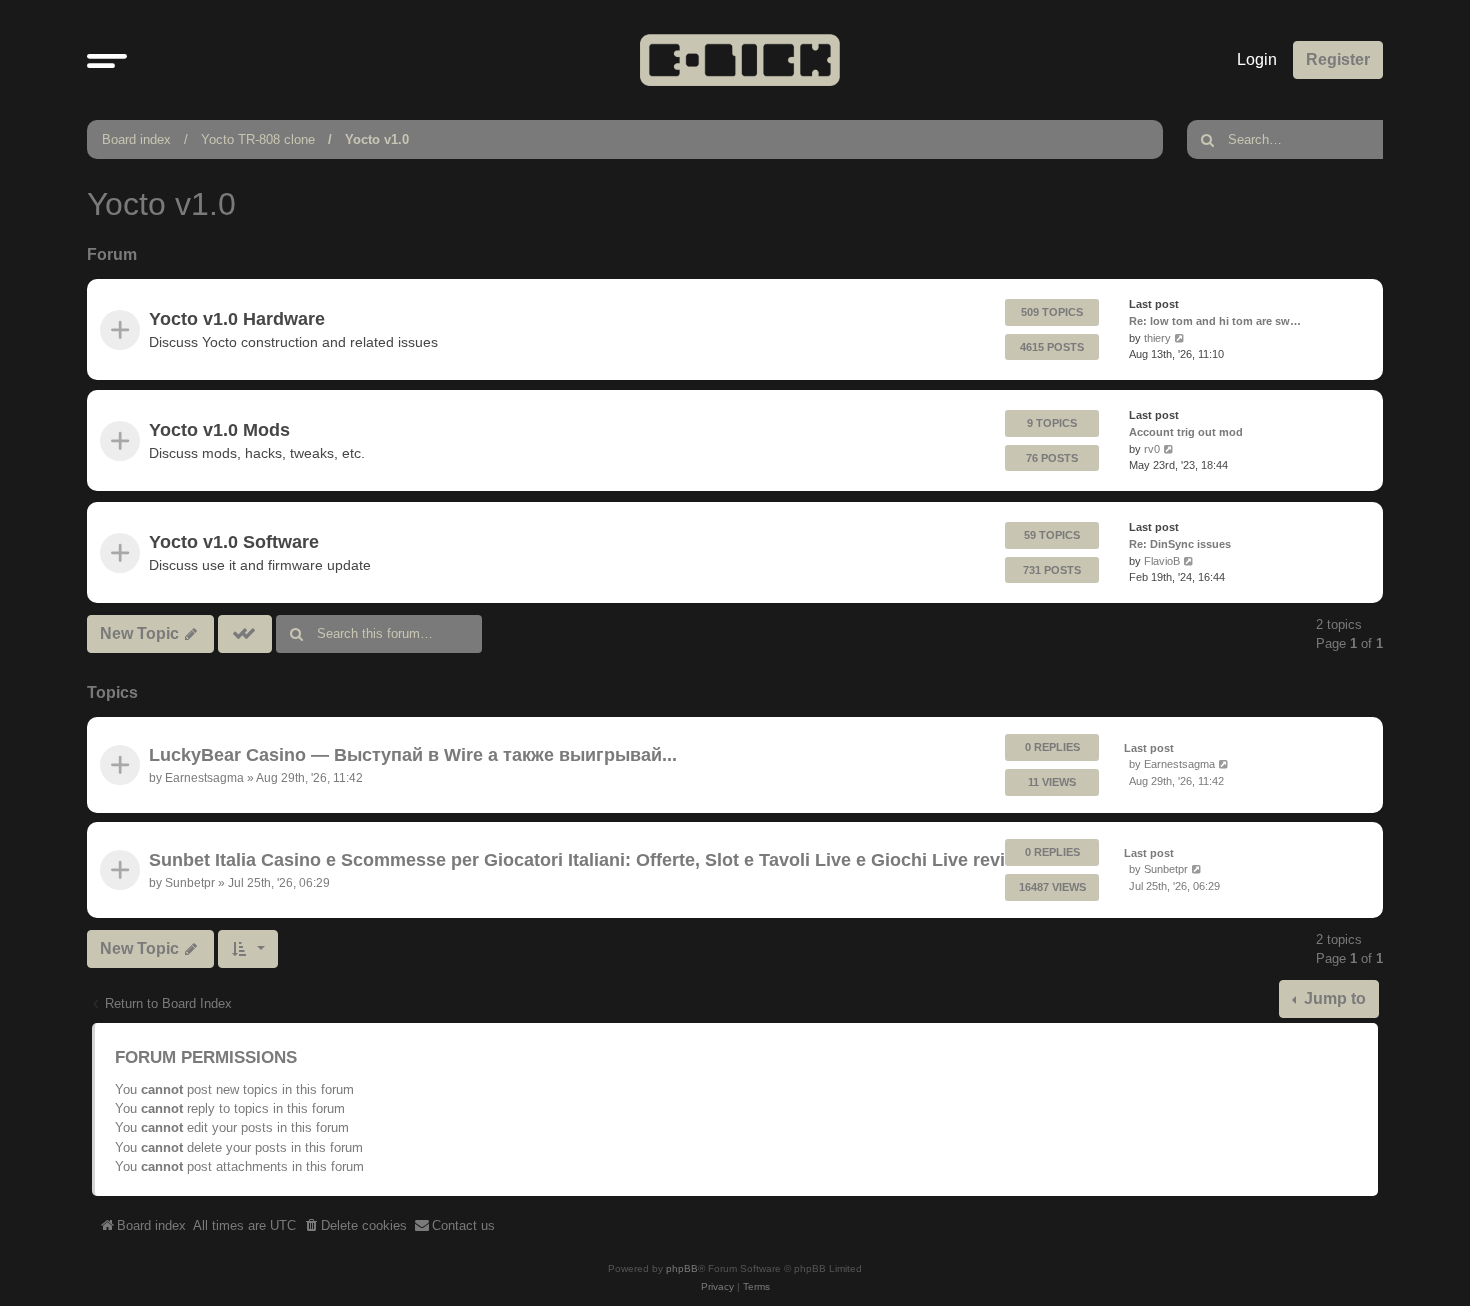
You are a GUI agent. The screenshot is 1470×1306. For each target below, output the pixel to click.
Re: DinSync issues (1180, 543)
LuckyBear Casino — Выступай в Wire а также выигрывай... (413, 755)
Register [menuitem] (1338, 59)
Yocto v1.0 (377, 139)
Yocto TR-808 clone (258, 139)
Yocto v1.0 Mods (219, 430)
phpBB (682, 1268)
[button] (107, 60)
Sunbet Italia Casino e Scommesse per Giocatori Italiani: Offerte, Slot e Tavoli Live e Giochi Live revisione (600, 861)
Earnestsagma (204, 777)
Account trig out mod (1186, 432)
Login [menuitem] (1257, 59)
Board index (136, 139)
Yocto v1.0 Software (234, 541)
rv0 (1152, 449)
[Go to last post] (1224, 764)
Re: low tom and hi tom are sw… (1215, 321)
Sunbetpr (190, 883)
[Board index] (740, 59)
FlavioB (1162, 560)
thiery (1157, 338)
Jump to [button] (1333, 998)
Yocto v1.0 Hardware (237, 319)
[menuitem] (355, 1226)
